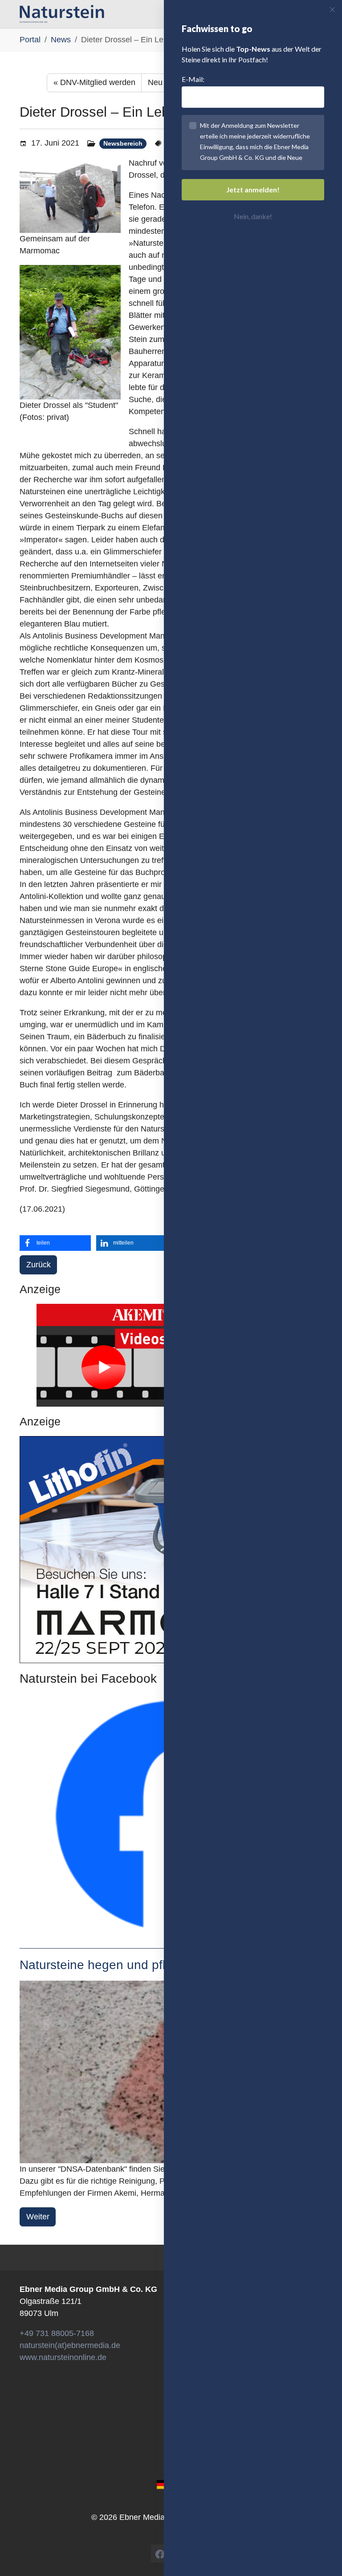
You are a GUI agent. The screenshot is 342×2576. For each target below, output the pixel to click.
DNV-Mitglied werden (94, 82)
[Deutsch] (163, 2484)
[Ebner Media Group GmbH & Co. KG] (62, 14)
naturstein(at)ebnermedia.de (70, 2345)
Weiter (38, 2217)
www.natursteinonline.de (63, 2357)
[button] (55, 1243)
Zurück (39, 1265)
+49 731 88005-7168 (57, 2333)
